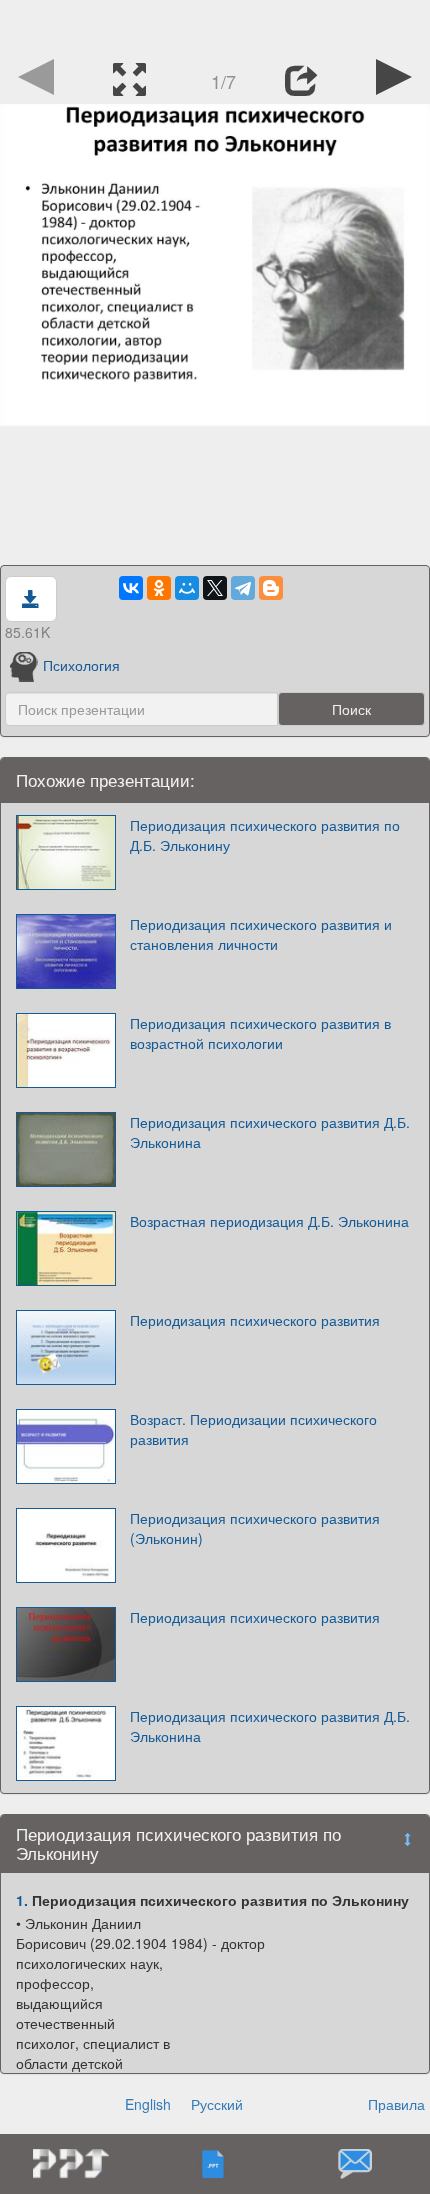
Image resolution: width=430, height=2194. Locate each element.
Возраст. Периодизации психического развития (253, 1429)
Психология (81, 665)
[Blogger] (271, 588)
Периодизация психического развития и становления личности (261, 934)
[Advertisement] (215, 25)
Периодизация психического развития (255, 1320)
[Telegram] (243, 588)
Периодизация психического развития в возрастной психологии (260, 1033)
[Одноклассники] (159, 588)
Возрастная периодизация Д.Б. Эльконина (269, 1221)
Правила (396, 2104)
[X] (215, 588)
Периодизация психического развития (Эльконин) (255, 1528)
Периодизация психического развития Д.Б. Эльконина (270, 1132)
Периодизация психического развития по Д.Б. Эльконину (265, 835)
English (148, 2104)
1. (22, 1900)
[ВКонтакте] (131, 588)
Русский (217, 2104)
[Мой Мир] (187, 588)
